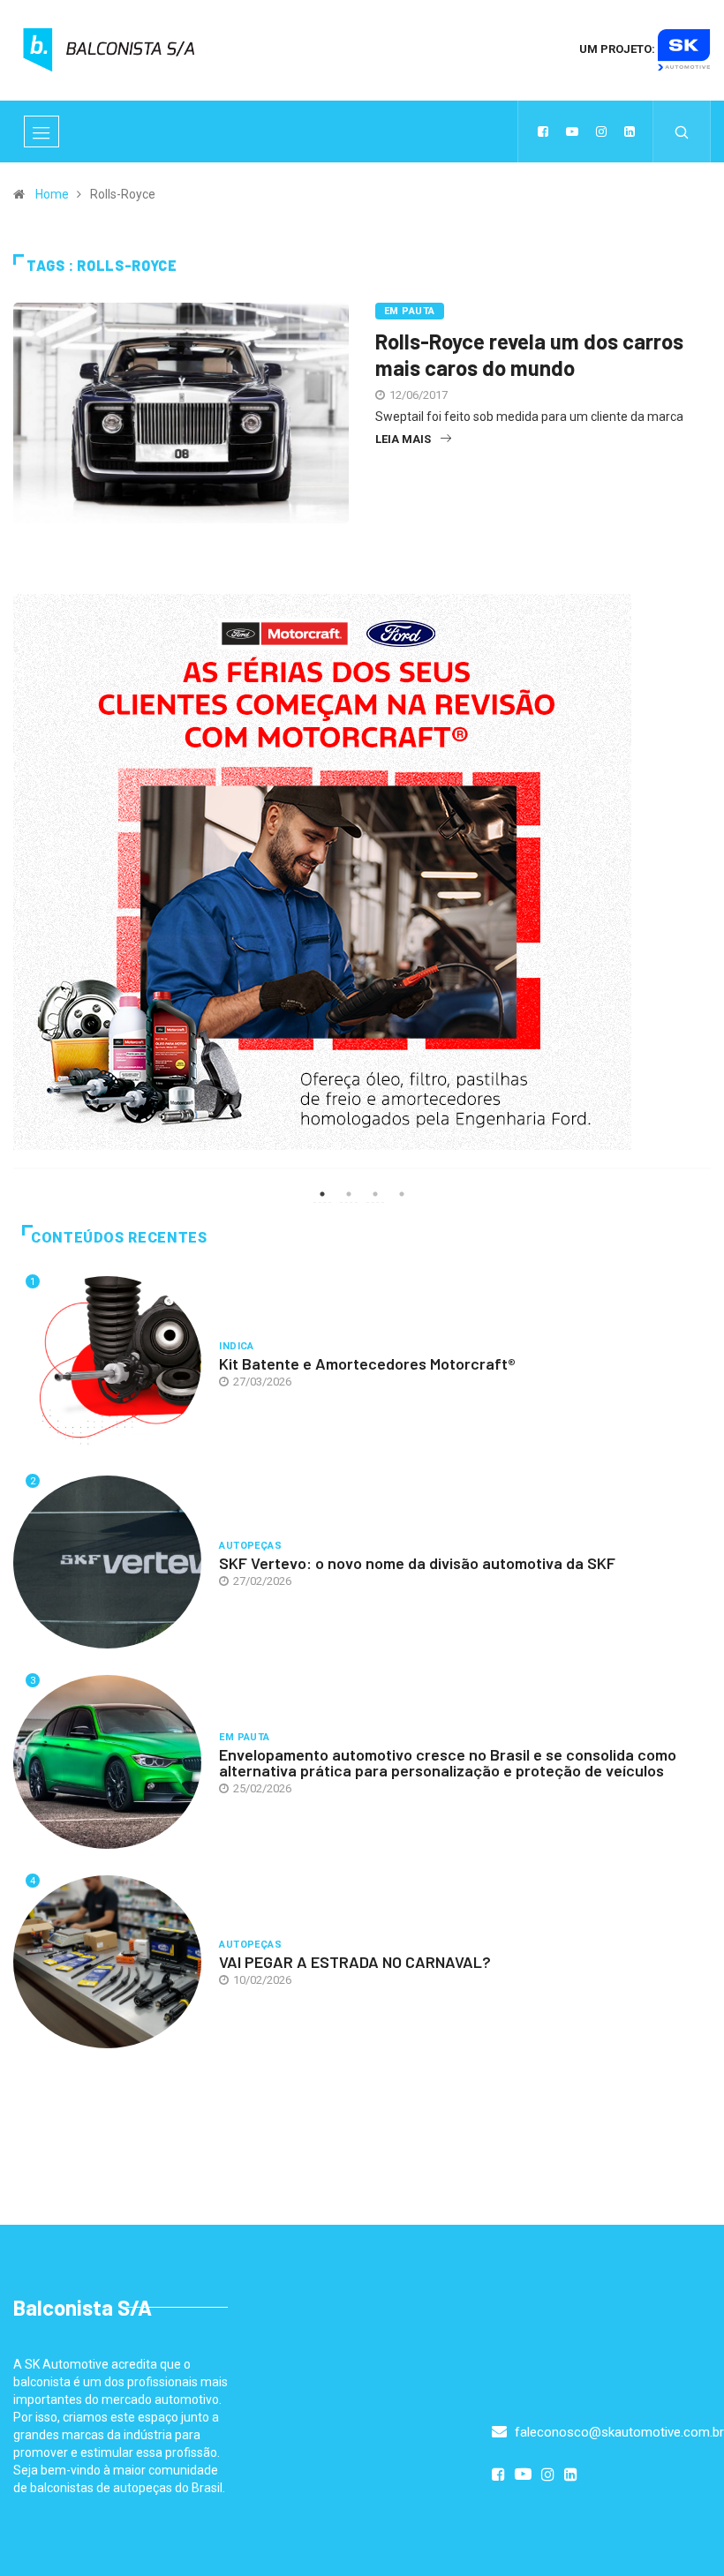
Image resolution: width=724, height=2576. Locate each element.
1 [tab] (322, 1194)
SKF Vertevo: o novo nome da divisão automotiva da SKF (417, 1563)
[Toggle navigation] (41, 131)
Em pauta (410, 311)
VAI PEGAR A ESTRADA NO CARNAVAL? (355, 1962)
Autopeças (250, 1546)
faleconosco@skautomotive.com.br (618, 2432)
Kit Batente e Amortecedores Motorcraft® (367, 1363)
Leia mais (403, 439)
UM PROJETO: (618, 49)
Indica (237, 1346)
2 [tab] (349, 1194)
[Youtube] (572, 131)
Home (52, 194)
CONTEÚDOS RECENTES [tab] (119, 1238)
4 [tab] (402, 1194)
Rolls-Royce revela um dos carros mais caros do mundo (529, 354)
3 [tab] (375, 1194)
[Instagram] (601, 131)
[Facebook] (543, 131)
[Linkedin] (630, 131)
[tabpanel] (362, 892)
